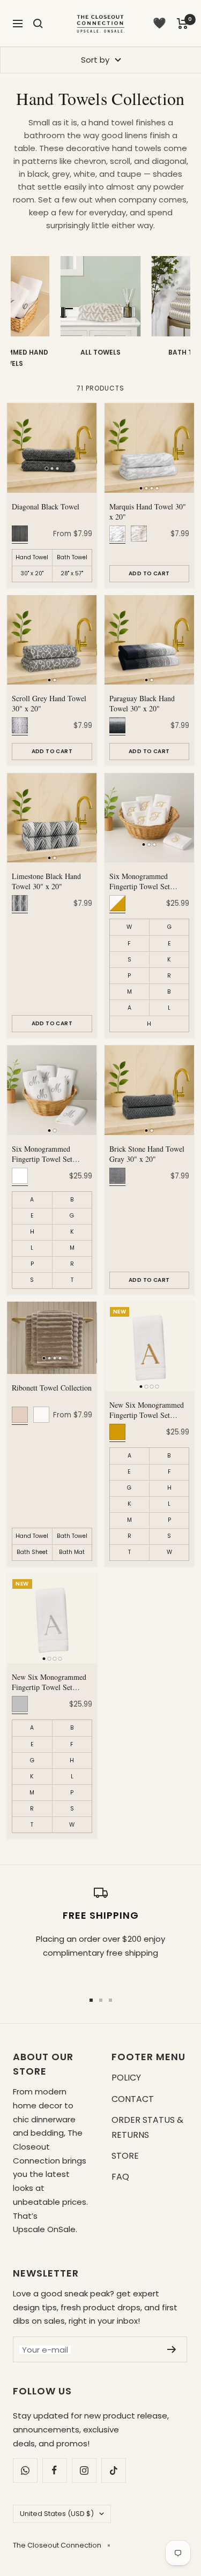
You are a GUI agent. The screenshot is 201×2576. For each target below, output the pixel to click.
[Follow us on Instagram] (84, 2470)
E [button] (169, 944)
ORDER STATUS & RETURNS (147, 2127)
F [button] (129, 944)
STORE (125, 2156)
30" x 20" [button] (32, 573)
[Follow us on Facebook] (54, 2470)
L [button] (169, 1008)
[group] (101, 313)
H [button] (149, 1024)
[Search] (38, 24)
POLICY (126, 2078)
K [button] (169, 960)
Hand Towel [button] (32, 557)
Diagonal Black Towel (46, 507)
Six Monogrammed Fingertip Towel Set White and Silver (42, 1154)
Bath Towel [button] (72, 557)
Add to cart (149, 573)
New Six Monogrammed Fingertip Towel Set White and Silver (49, 1683)
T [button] (72, 1280)
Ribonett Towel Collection (52, 1388)
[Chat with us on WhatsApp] (25, 2470)
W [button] (129, 927)
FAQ (120, 2177)
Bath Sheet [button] (32, 1552)
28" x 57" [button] (72, 573)
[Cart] (183, 24)
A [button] (129, 1008)
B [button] (169, 992)
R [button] (169, 976)
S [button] (129, 960)
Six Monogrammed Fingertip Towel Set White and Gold (140, 882)
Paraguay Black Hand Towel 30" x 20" (142, 704)
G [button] (169, 927)
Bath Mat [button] (72, 1552)
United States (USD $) (57, 2514)
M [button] (129, 992)
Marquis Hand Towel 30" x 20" (148, 512)
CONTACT (133, 2099)
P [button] (129, 976)
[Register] (172, 2349)
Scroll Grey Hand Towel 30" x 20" (49, 704)
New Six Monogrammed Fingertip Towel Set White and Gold (147, 1410)
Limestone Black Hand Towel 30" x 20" (46, 881)
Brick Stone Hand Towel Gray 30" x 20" (147, 1154)
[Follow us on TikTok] (113, 2470)
